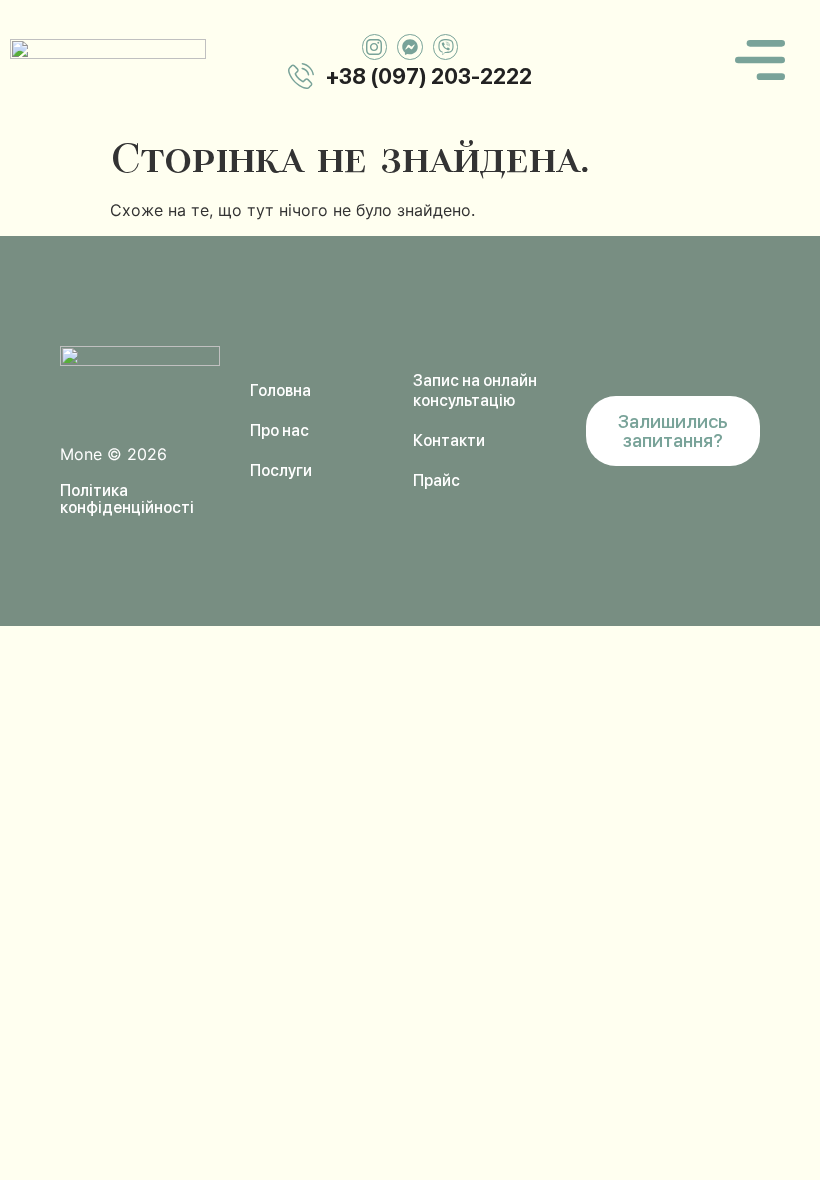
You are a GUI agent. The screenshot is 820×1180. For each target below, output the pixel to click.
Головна (280, 390)
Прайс (436, 480)
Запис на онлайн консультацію (475, 390)
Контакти (449, 440)
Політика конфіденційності (127, 499)
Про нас (279, 430)
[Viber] (446, 47)
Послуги (281, 470)
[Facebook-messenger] (410, 47)
